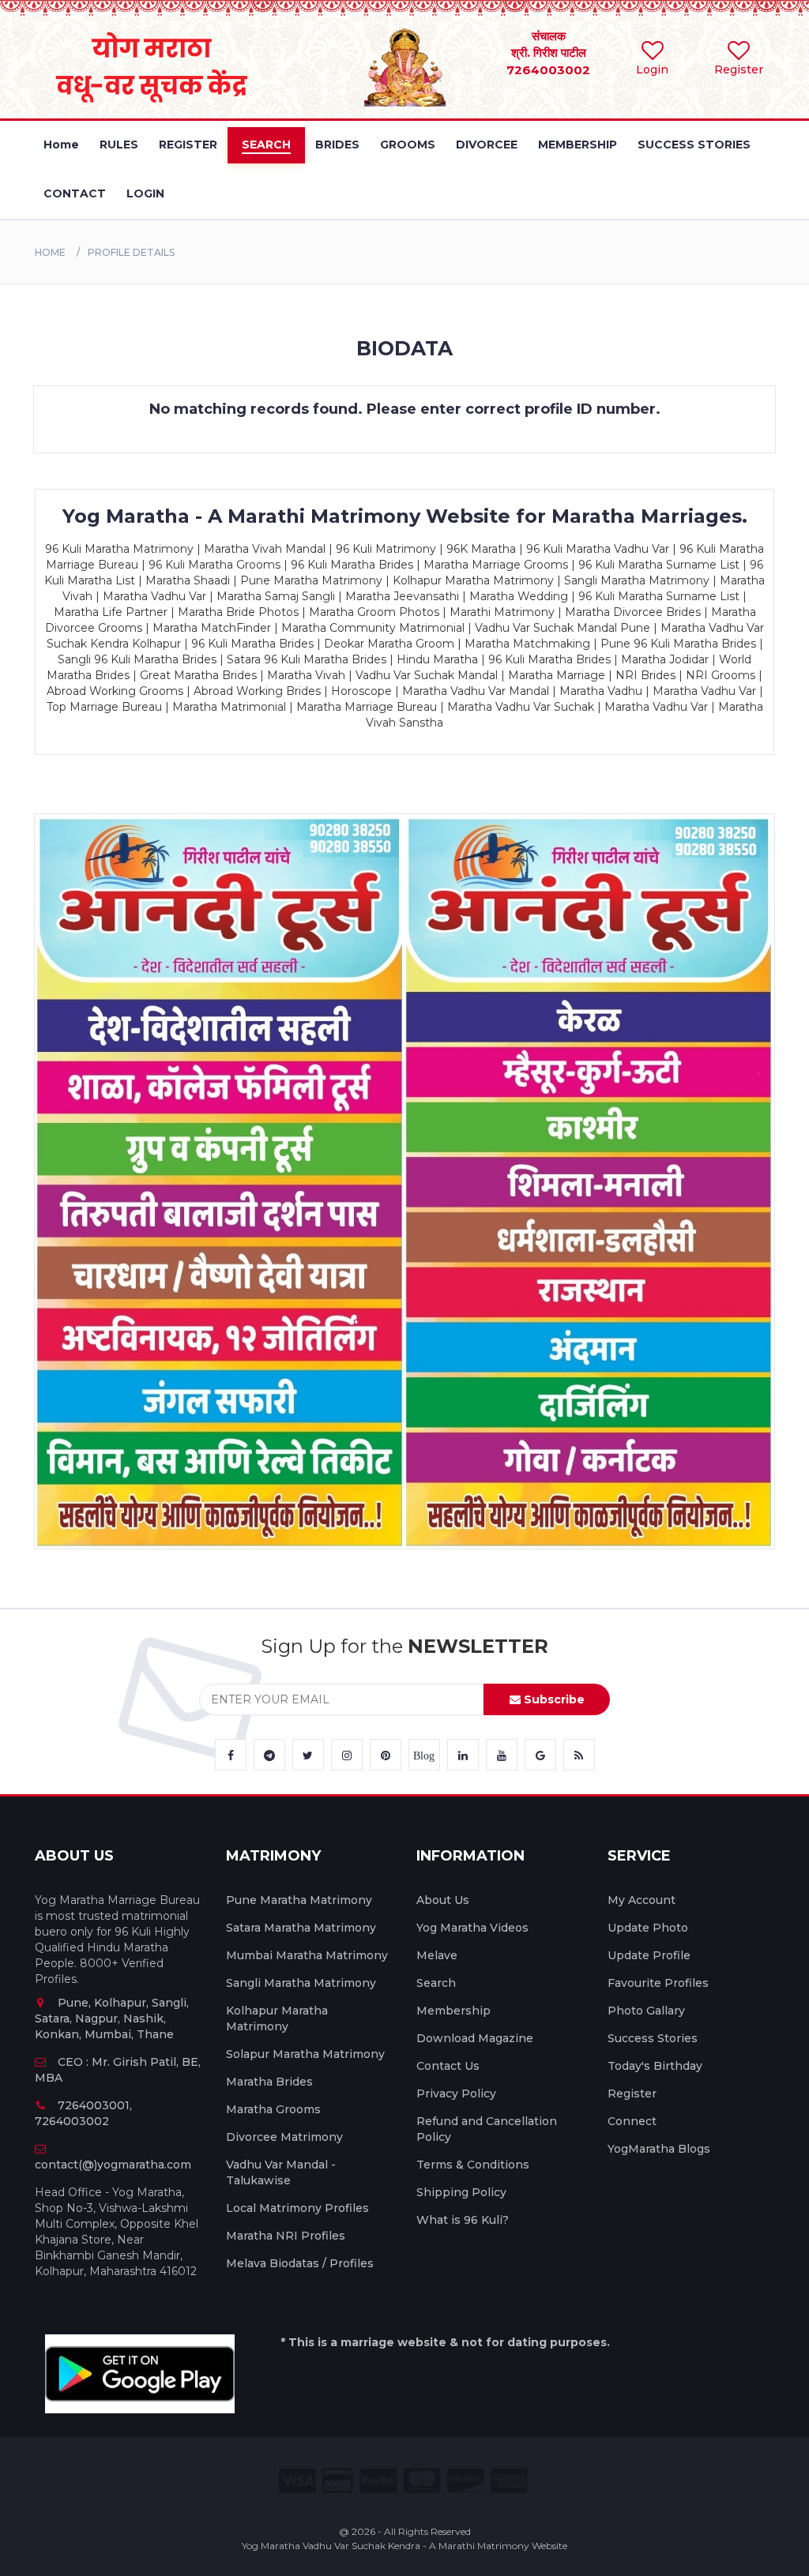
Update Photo (648, 1928)
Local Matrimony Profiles (297, 2208)
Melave (437, 1955)
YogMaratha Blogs (659, 2149)
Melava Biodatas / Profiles (300, 2263)
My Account (642, 1900)
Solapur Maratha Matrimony (305, 2054)
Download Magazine (475, 2038)
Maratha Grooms (273, 2109)
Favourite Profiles (658, 1983)
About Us (443, 1900)
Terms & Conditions (473, 2165)
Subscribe (553, 1699)
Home (50, 252)
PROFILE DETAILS (131, 252)
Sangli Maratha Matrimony (301, 1983)
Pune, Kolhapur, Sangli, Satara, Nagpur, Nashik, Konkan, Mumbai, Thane (112, 2018)
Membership (453, 2011)
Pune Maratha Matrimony (299, 1900)
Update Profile (649, 1955)
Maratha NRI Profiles (286, 2236)
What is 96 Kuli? (463, 2220)
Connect (632, 2121)
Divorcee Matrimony (284, 2137)
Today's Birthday (655, 2066)
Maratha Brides (269, 2082)
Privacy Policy (456, 2093)
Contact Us (448, 2066)
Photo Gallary (646, 2011)
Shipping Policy (461, 2192)
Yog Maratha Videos (472, 1928)
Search (436, 1983)
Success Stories (653, 2038)
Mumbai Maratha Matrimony (307, 1955)
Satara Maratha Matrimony (301, 1928)
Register (632, 2093)
